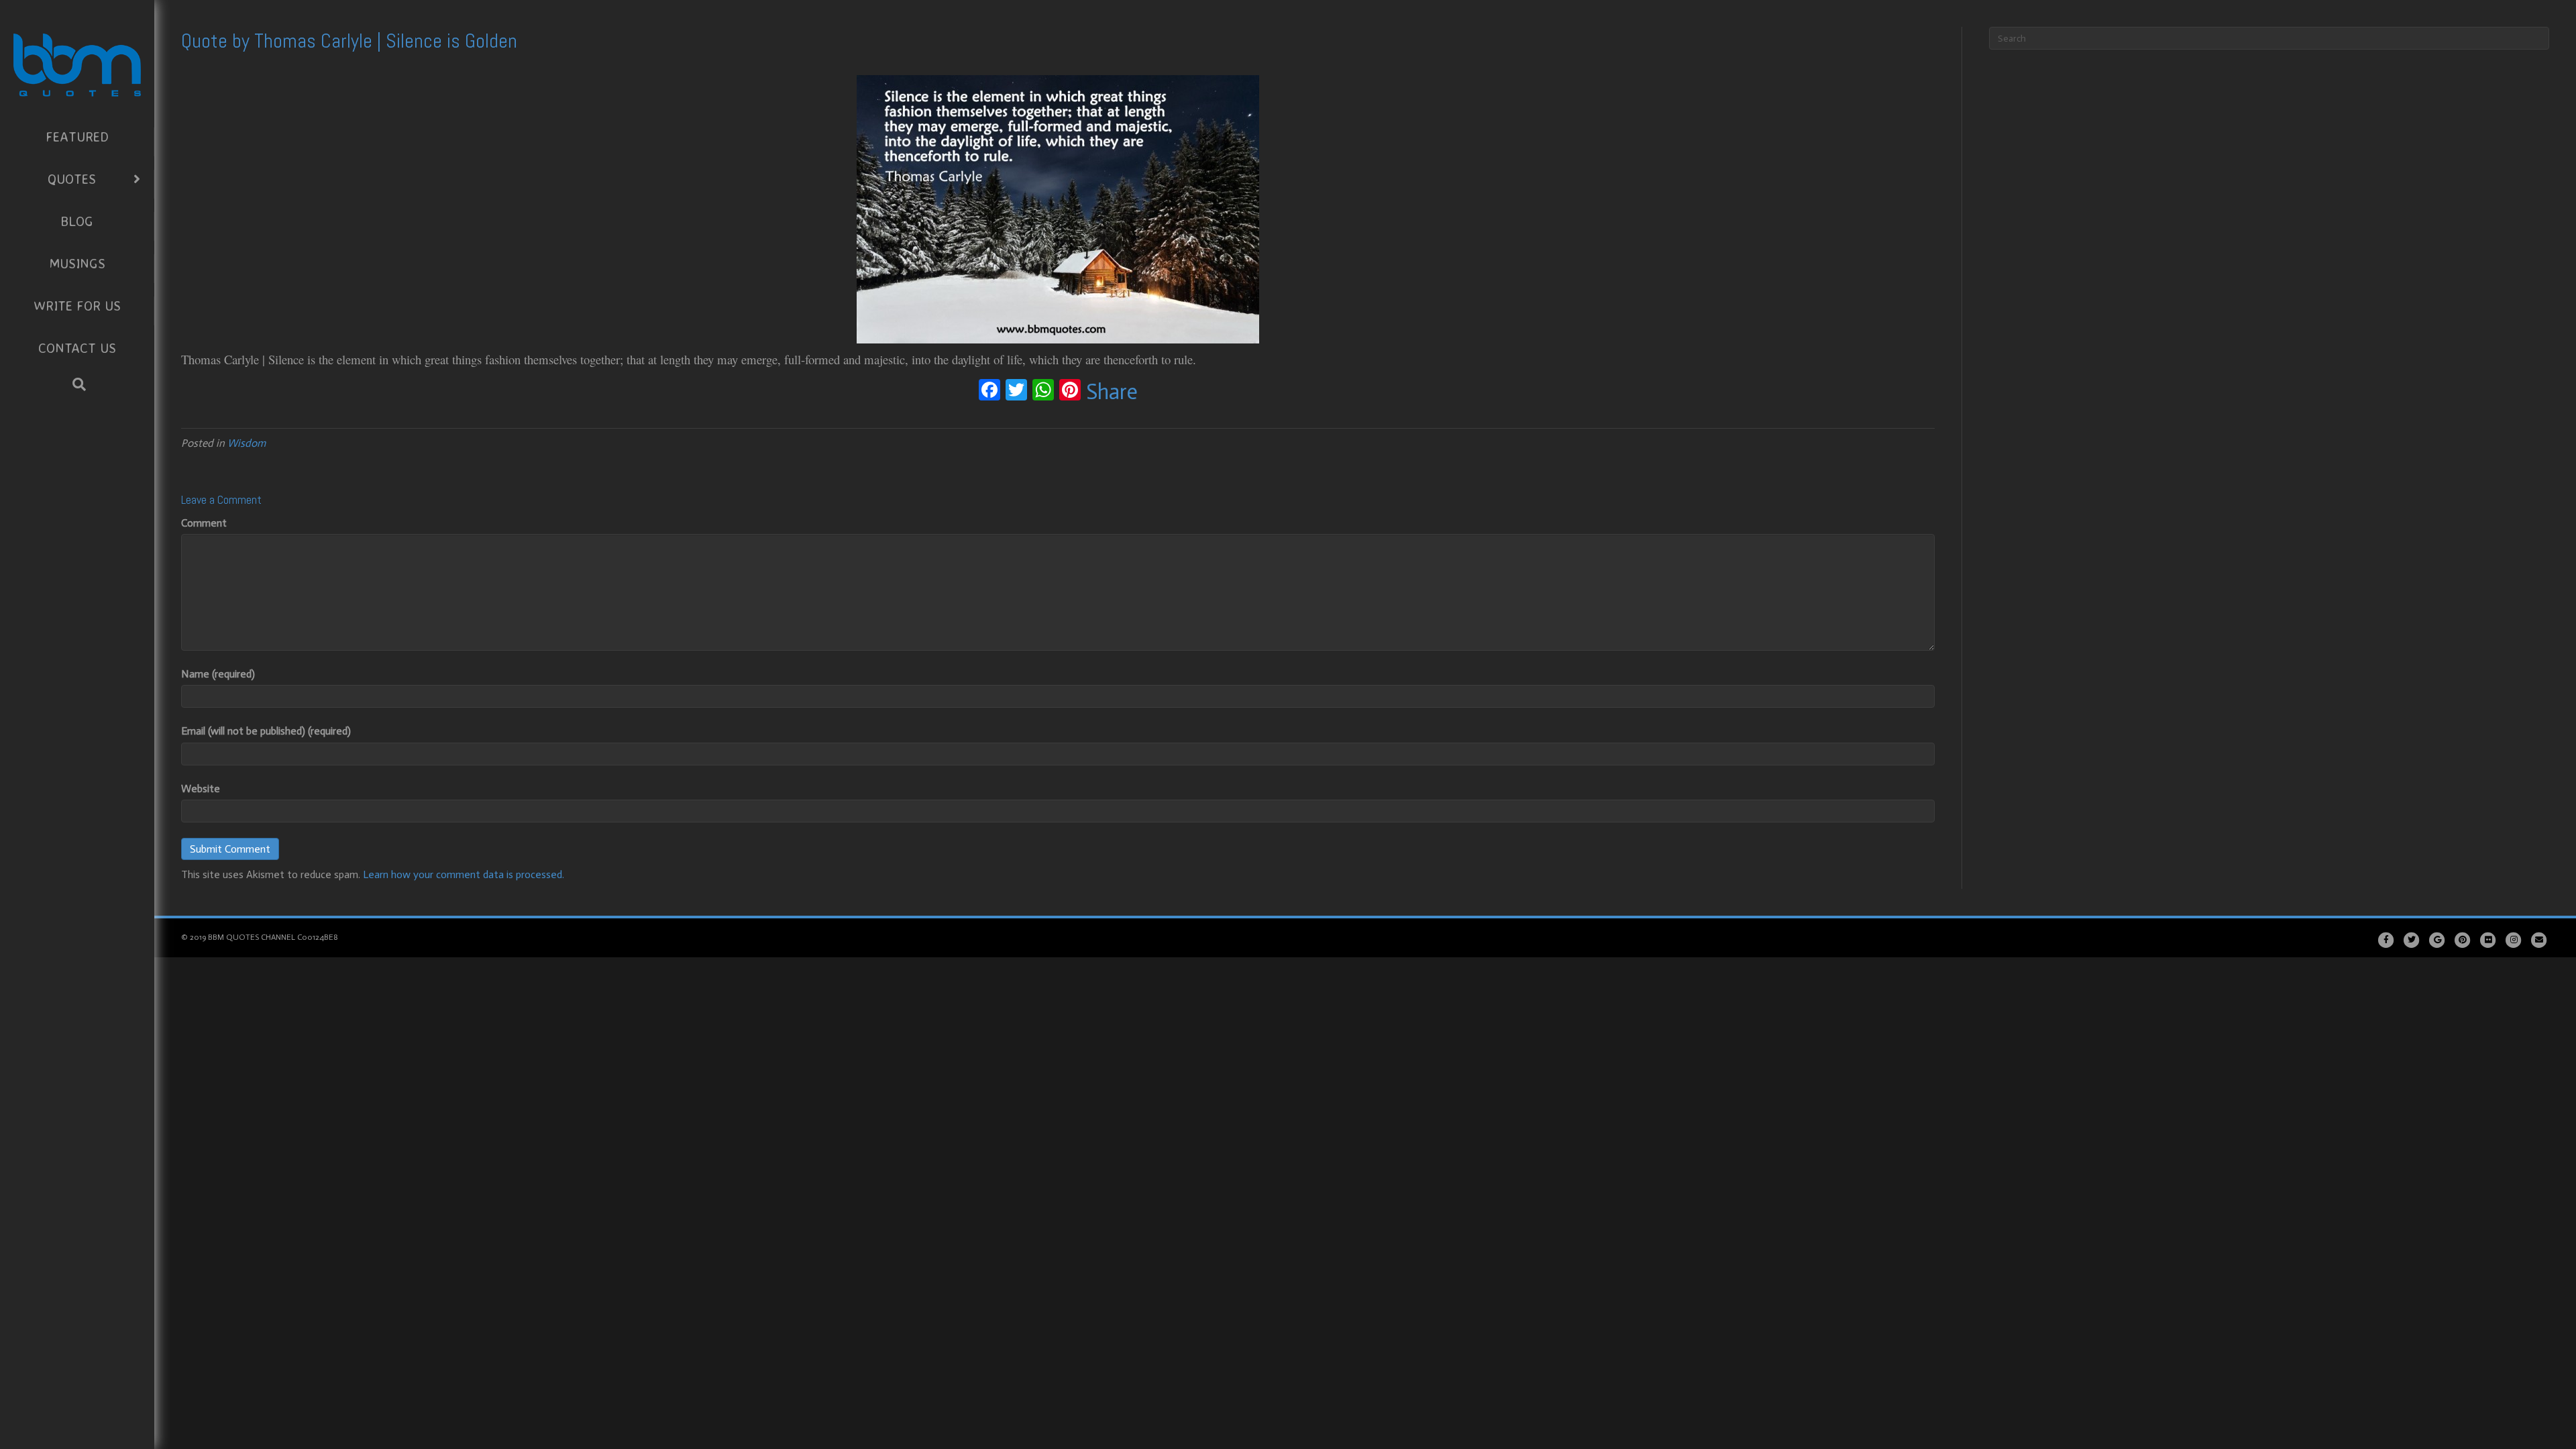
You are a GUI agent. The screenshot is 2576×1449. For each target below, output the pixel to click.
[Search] (79, 384)
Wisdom (247, 443)
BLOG (77, 221)
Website (201, 789)
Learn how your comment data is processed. (464, 874)
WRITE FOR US (77, 306)
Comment (204, 523)
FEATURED (77, 137)
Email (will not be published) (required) (266, 731)
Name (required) (218, 674)
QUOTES (72, 179)
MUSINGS (77, 263)
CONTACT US (77, 348)
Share (1112, 392)
